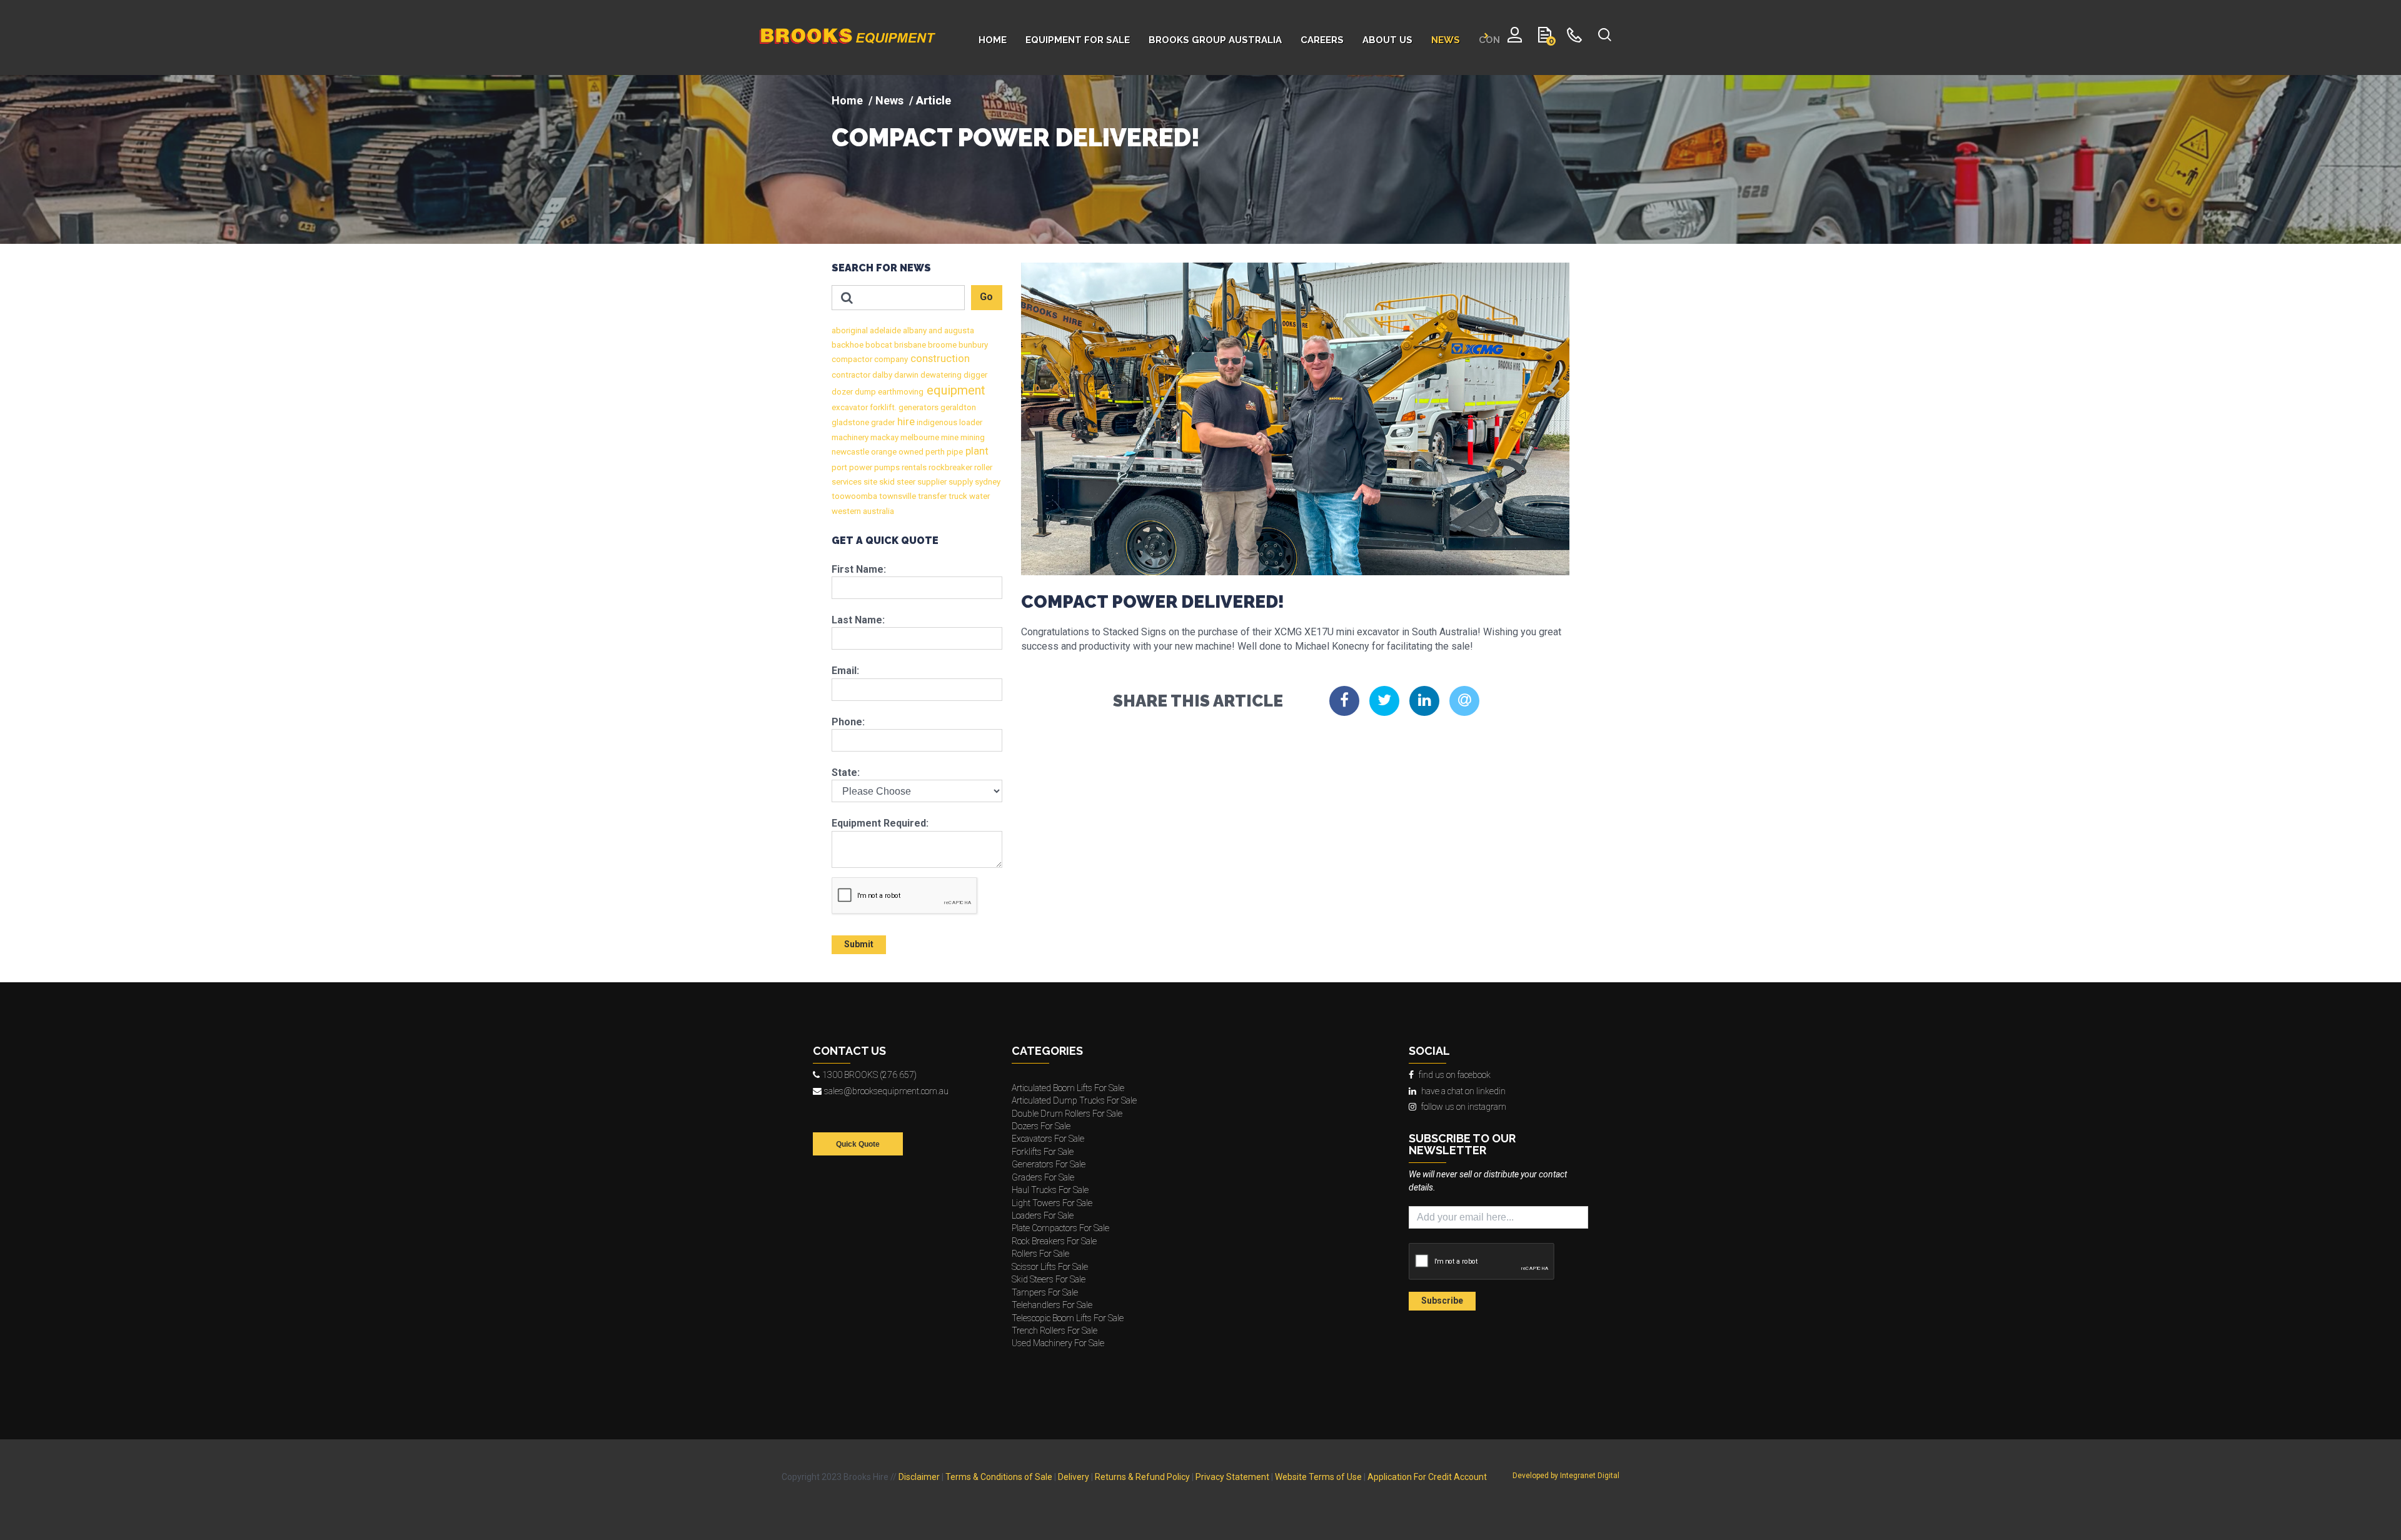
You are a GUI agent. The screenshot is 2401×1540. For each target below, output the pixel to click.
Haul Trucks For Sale (1050, 1190)
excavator (850, 407)
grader (882, 422)
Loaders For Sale (1043, 1215)
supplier (931, 482)
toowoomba (854, 496)
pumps (886, 467)
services (847, 482)
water (979, 496)
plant (976, 451)
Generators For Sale (1049, 1164)
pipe (954, 452)
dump (864, 392)
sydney (987, 482)
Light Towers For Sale (1052, 1203)
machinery (850, 437)
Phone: (848, 722)
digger (974, 375)
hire (905, 422)
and (934, 330)
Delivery (1074, 1477)
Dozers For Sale (1041, 1126)
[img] (1200, 159)
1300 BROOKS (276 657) (869, 1075)
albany (914, 330)
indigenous (936, 422)
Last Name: (858, 620)
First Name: (859, 569)
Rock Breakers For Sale (1054, 1241)
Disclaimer (919, 1477)
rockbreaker (949, 467)
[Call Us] (1575, 38)
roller (982, 467)
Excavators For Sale (1048, 1139)
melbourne (919, 437)
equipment (954, 390)
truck (957, 496)
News (889, 100)
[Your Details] (1515, 38)
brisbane (909, 345)
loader (970, 422)
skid (886, 482)
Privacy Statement (1232, 1477)
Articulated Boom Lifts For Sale (1068, 1088)
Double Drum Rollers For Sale (1067, 1114)
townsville (897, 496)
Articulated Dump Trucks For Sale (1074, 1100)
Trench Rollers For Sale (1055, 1331)
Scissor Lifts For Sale (1050, 1267)
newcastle (850, 452)
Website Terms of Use (1318, 1477)
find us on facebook (1455, 1075)
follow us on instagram (1464, 1107)
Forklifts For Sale (1043, 1152)
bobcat (878, 345)
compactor (852, 359)
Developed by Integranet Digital (1566, 1476)
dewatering (940, 375)
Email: (845, 671)
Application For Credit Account (1427, 1477)
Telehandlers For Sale (1052, 1305)
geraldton (957, 407)
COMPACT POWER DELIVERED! (1016, 138)
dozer (842, 392)
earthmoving (900, 392)
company (890, 359)
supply (960, 482)
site (869, 482)
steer (905, 482)
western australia (863, 511)
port (839, 467)
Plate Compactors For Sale (1060, 1228)
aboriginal (850, 330)
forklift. (882, 407)
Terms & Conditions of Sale (999, 1477)
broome (941, 345)
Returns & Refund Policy (1142, 1477)
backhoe (848, 345)
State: (846, 773)
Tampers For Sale (1045, 1292)
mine (949, 437)
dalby (881, 375)
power (860, 467)
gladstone (850, 422)
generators (918, 407)
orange (883, 452)
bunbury (972, 345)
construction (939, 359)
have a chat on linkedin (1463, 1091)
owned (910, 452)
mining (972, 437)
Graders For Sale (1043, 1177)
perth (934, 452)
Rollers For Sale (1040, 1254)
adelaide (884, 330)
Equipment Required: (880, 823)
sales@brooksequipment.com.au (886, 1091)
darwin (905, 375)
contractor (851, 375)
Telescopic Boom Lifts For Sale (1068, 1318)
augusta (958, 330)
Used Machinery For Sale (1058, 1343)
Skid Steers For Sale (1049, 1279)
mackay (883, 437)
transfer (931, 496)
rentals (913, 467)
